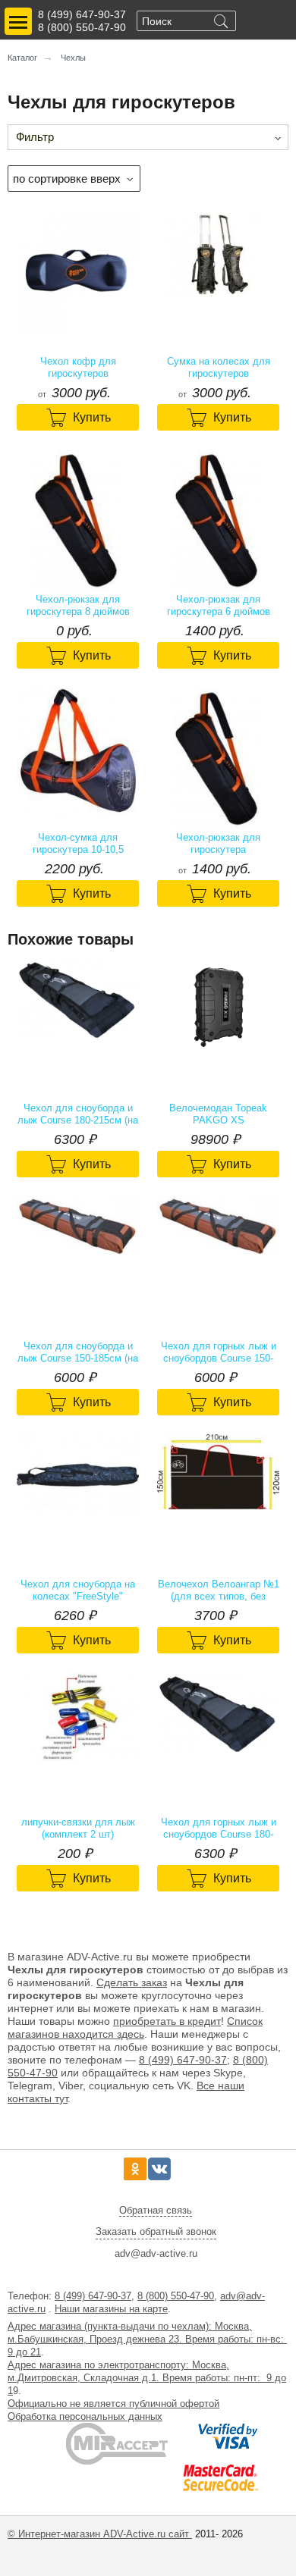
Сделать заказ (132, 1982)
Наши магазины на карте (111, 2309)
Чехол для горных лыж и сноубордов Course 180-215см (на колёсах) (219, 1829)
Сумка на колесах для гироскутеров (219, 367)
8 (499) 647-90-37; (184, 2060)
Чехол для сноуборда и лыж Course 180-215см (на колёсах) (78, 1114)
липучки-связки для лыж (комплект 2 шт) (78, 1828)
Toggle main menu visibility (18, 21)
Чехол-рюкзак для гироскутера (218, 843)
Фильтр (35, 137)
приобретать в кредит (167, 2021)
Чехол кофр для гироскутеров (78, 367)
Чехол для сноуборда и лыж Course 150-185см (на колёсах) (78, 1352)
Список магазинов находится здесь (135, 2028)
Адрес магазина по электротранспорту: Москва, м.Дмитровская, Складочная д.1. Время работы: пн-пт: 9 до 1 (147, 2378)
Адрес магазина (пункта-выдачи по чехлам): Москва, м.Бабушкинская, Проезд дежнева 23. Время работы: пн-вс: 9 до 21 (147, 2339)
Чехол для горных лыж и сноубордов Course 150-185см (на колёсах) (219, 1352)
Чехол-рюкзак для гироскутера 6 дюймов (219, 605)
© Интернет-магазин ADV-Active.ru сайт (100, 2534)
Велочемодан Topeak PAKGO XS (218, 1114)
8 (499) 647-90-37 (82, 14)
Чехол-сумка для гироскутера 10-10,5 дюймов (78, 844)
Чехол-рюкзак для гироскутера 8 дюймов (78, 605)
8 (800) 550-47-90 (82, 27)
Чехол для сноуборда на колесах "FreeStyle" (78, 1590)
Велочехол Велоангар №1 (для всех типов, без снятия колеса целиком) (219, 1590)
